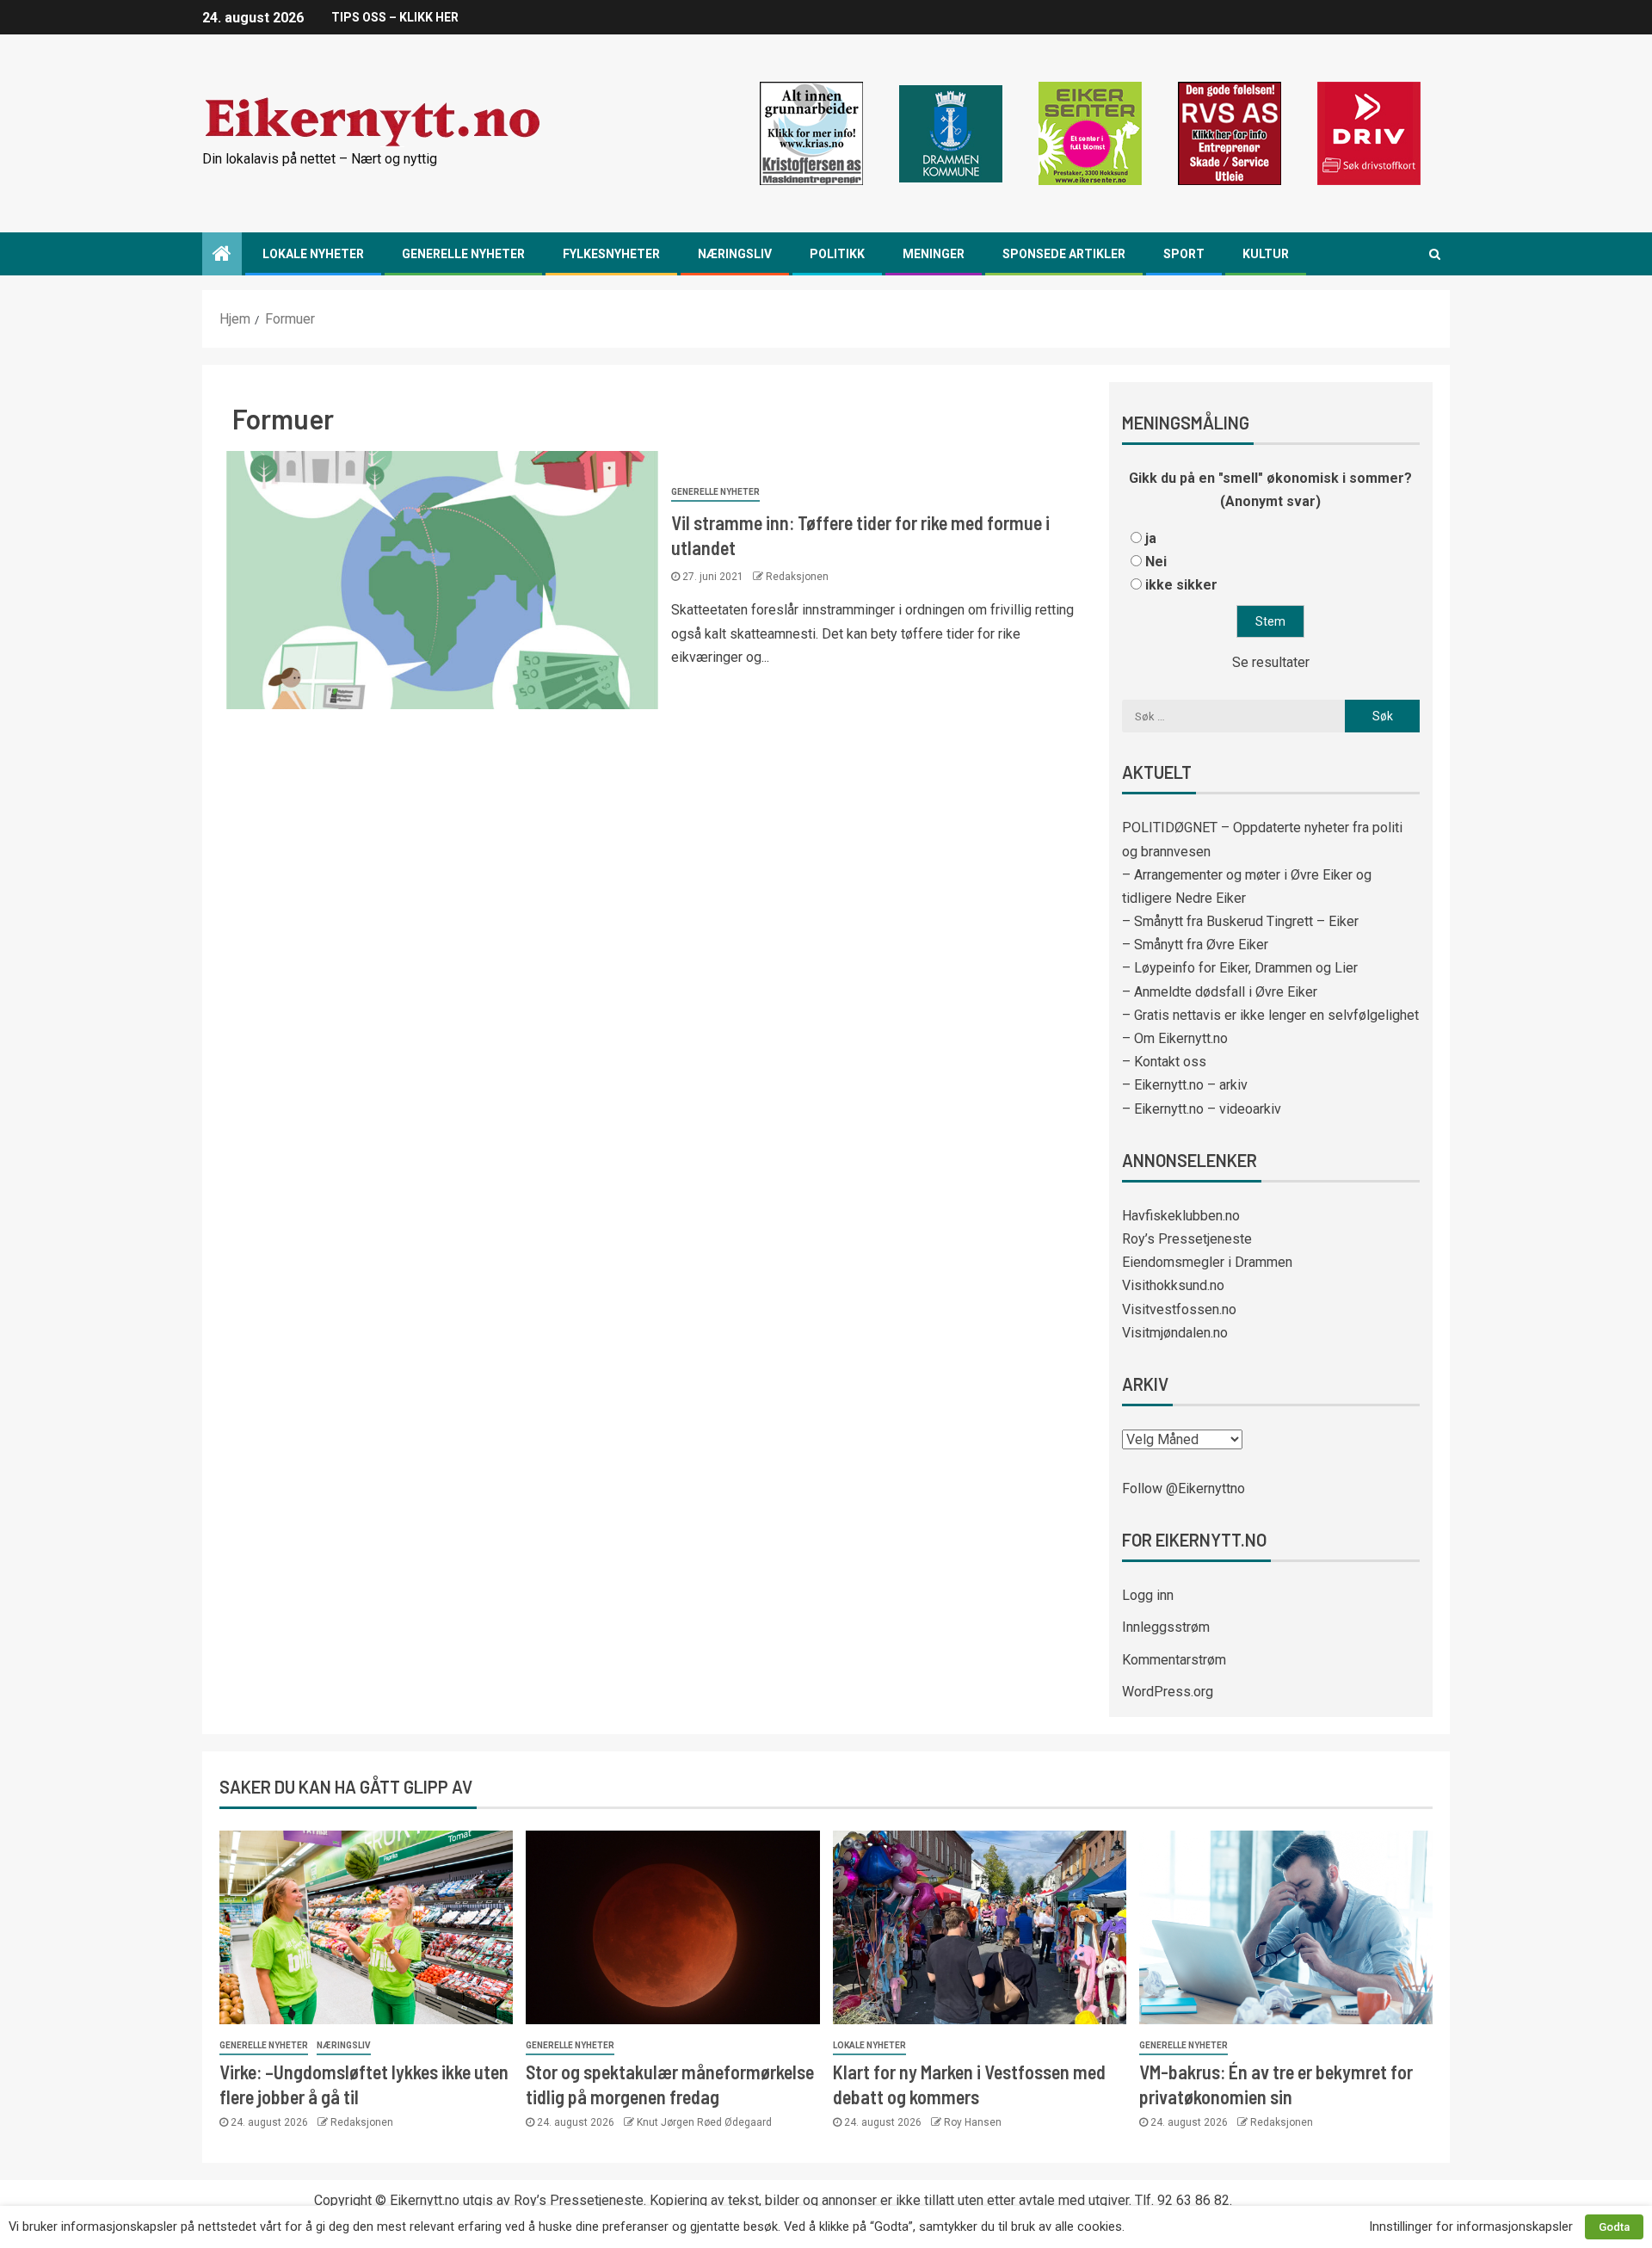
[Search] (1435, 254)
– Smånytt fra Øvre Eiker (1195, 945)
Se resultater (1271, 662)
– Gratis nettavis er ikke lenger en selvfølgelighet (1270, 1015)
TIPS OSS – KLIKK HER (395, 17)
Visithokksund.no (1173, 1285)
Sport (1184, 254)
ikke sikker (1181, 585)
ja (1151, 538)
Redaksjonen (797, 577)
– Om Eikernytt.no (1175, 1038)
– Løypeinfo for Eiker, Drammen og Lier (1240, 968)
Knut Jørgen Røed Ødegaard (704, 2122)
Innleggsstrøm (1166, 1627)
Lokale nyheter (313, 254)
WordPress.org (1168, 1692)
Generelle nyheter (463, 254)
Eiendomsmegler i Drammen (1207, 1262)
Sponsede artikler (1064, 254)
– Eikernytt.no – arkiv (1185, 1085)
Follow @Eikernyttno (1184, 1488)
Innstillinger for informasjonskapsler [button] (1471, 2226)
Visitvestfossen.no (1179, 1309)
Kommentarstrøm (1174, 1660)
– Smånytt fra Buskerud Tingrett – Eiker (1240, 921)
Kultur (1266, 254)
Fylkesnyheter (611, 254)
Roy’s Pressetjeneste (1187, 1239)
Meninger (934, 254)
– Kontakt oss (1164, 1062)
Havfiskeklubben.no (1181, 1216)
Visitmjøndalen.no (1175, 1333)
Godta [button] (1614, 2227)
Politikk (837, 254)
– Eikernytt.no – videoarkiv (1202, 1109)
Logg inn (1148, 1595)
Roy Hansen (973, 2122)
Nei (1156, 562)
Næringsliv (735, 254)
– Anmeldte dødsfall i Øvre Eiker (1220, 992)
